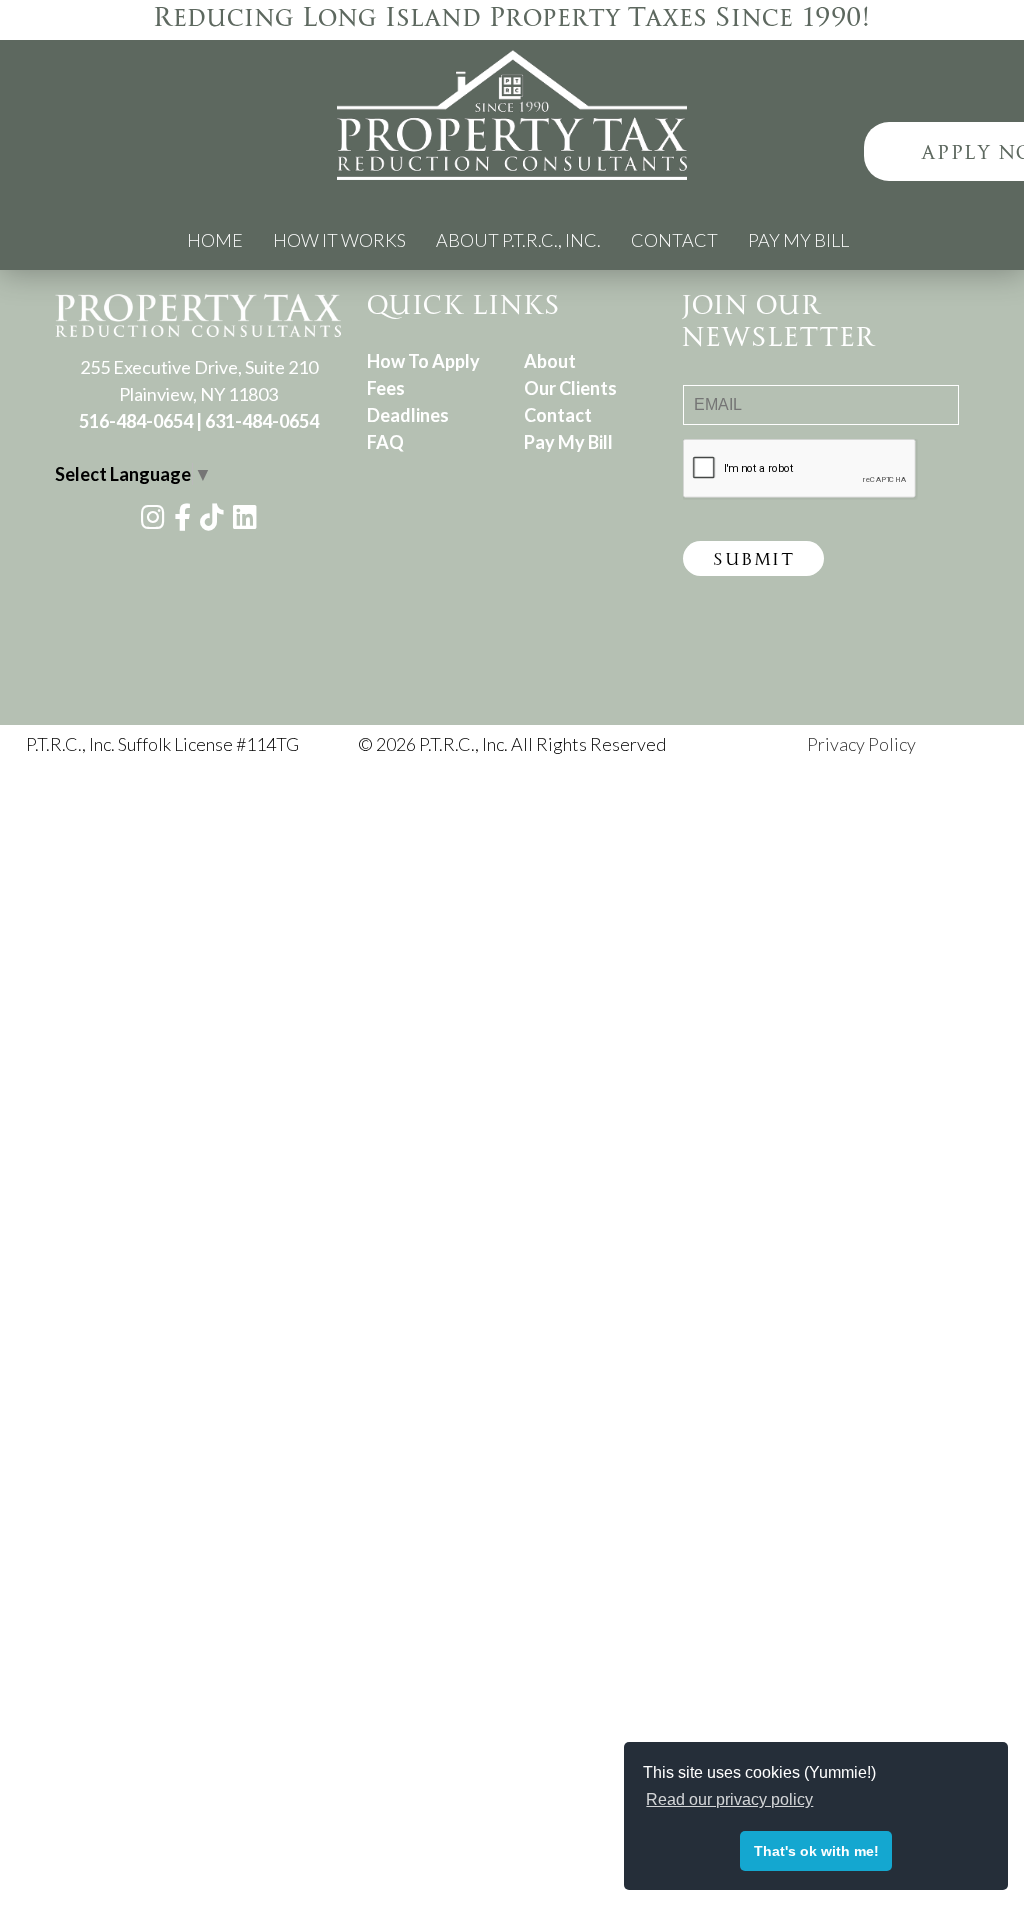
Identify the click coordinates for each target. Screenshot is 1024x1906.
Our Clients (570, 388)
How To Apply (423, 361)
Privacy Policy (861, 744)
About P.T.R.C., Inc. (518, 240)
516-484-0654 (136, 421)
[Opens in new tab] (153, 520)
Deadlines (408, 415)
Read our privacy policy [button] (729, 1799)
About (550, 361)
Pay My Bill (798, 240)
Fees (386, 388)
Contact (674, 240)
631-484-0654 (262, 421)
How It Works (339, 240)
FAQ (385, 442)
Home (215, 240)
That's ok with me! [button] (816, 1851)
